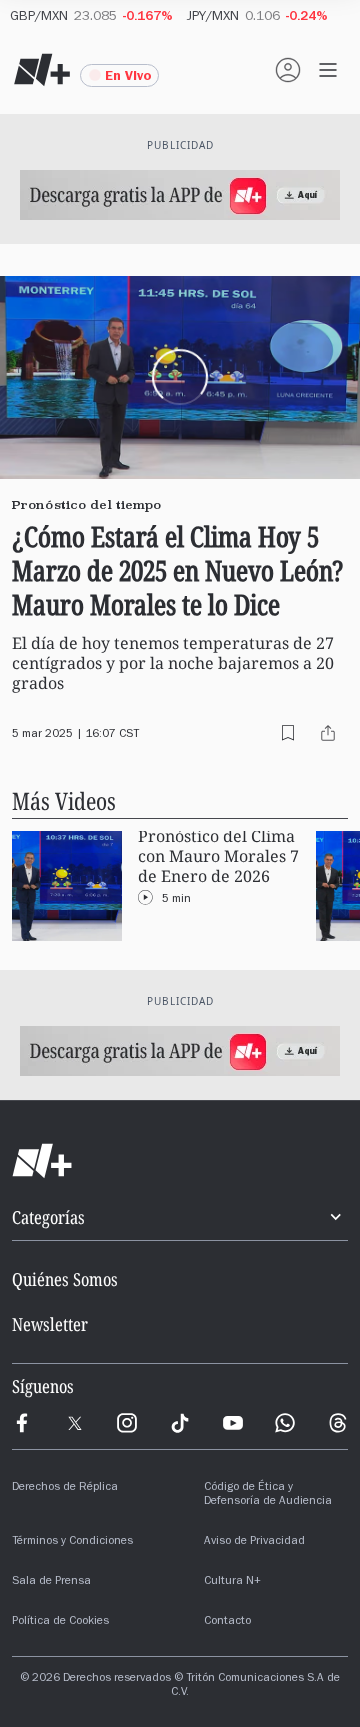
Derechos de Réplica (65, 1488)
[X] (75, 1423)
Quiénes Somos (65, 1279)
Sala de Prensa (51, 1582)
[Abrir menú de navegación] (328, 70)
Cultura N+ (232, 1582)
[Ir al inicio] (180, 1161)
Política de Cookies (60, 1622)
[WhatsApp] (285, 1423)
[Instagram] (127, 1423)
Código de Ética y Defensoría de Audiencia (268, 1495)
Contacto (227, 1622)
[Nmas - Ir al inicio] (42, 70)
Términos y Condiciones (72, 1542)
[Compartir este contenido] (328, 733)
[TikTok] (180, 1423)
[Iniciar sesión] (288, 70)
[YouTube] (233, 1423)
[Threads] (338, 1423)
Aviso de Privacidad (254, 1542)
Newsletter (50, 1324)
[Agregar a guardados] (288, 733)
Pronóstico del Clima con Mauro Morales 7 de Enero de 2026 (218, 856)
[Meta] (22, 1423)
